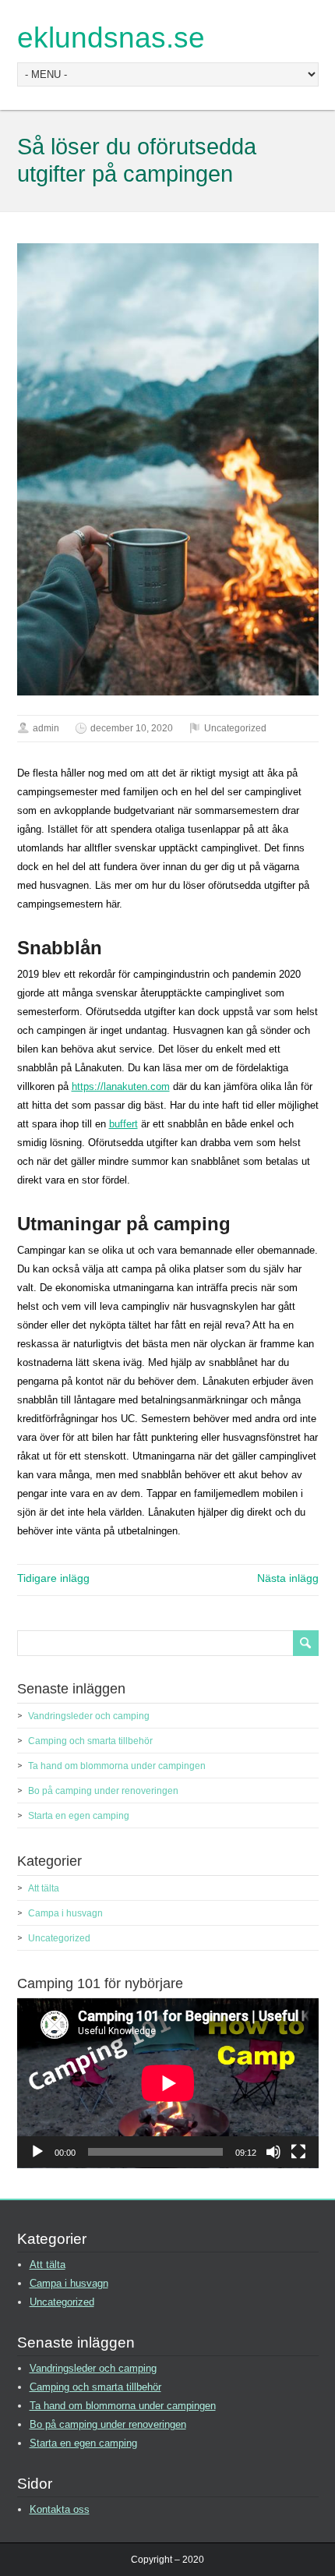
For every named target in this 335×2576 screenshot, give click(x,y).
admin (46, 728)
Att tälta (44, 1888)
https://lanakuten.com (121, 1086)
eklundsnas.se (111, 38)
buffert (123, 1124)
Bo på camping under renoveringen (103, 1791)
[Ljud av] (273, 2152)
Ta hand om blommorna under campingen (117, 1766)
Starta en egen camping (79, 1816)
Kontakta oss (60, 2509)
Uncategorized (235, 728)
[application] (168, 2083)
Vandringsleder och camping (89, 1716)
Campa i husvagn (65, 1913)
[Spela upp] (37, 2152)
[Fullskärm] (298, 2152)
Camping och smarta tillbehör (90, 1741)
